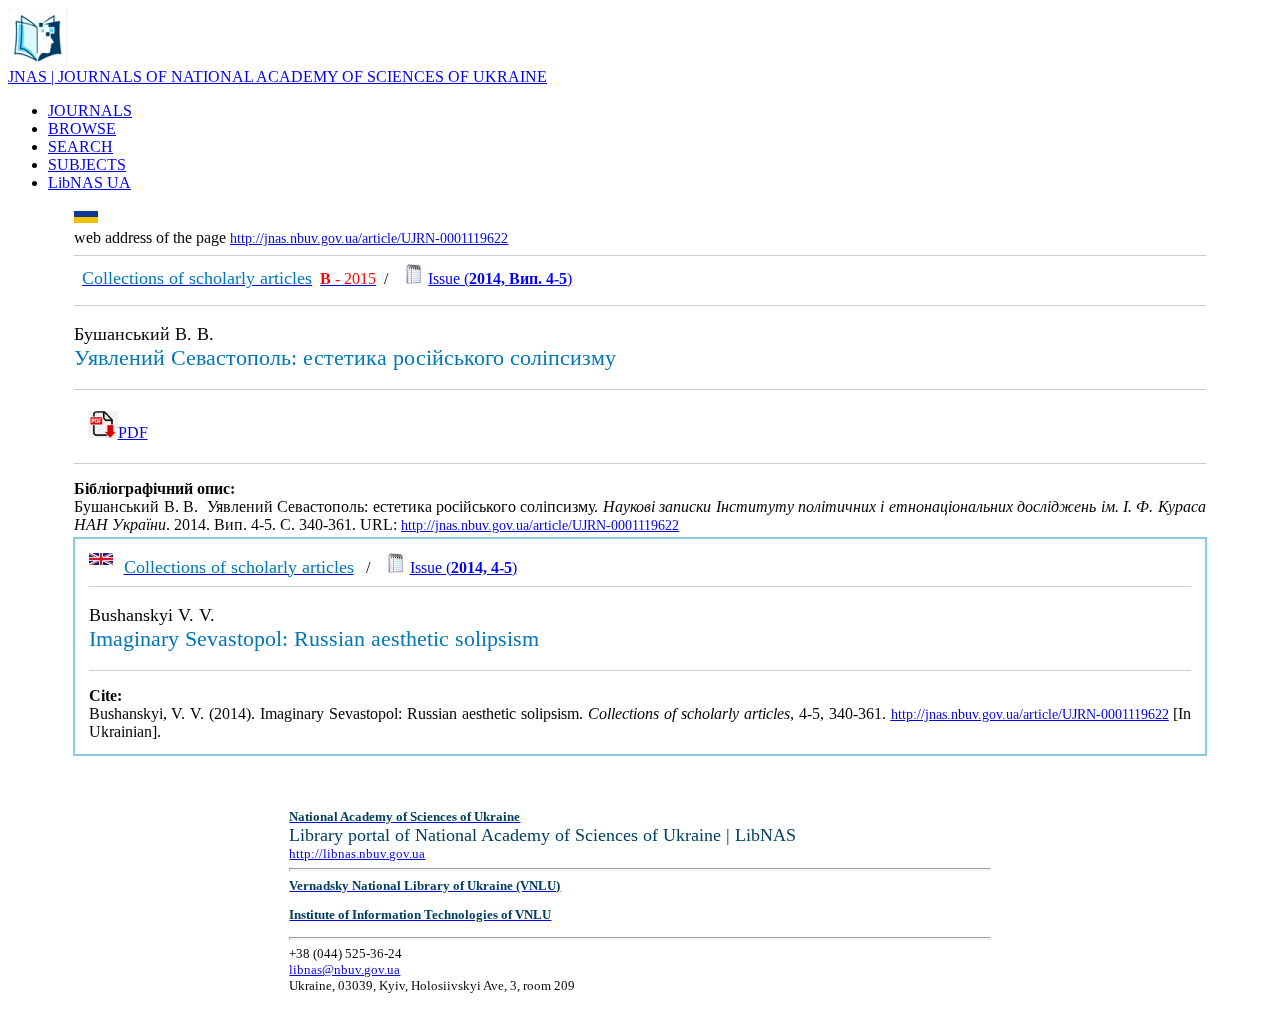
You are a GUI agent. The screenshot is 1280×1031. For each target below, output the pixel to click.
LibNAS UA (89, 182)
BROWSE (82, 128)
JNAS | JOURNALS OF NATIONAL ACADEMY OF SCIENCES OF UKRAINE (277, 76)
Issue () (500, 278)
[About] (38, 62)
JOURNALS (90, 110)
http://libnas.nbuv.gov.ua (357, 853)
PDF (133, 432)
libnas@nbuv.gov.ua (344, 969)
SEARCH (80, 146)
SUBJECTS (87, 164)
